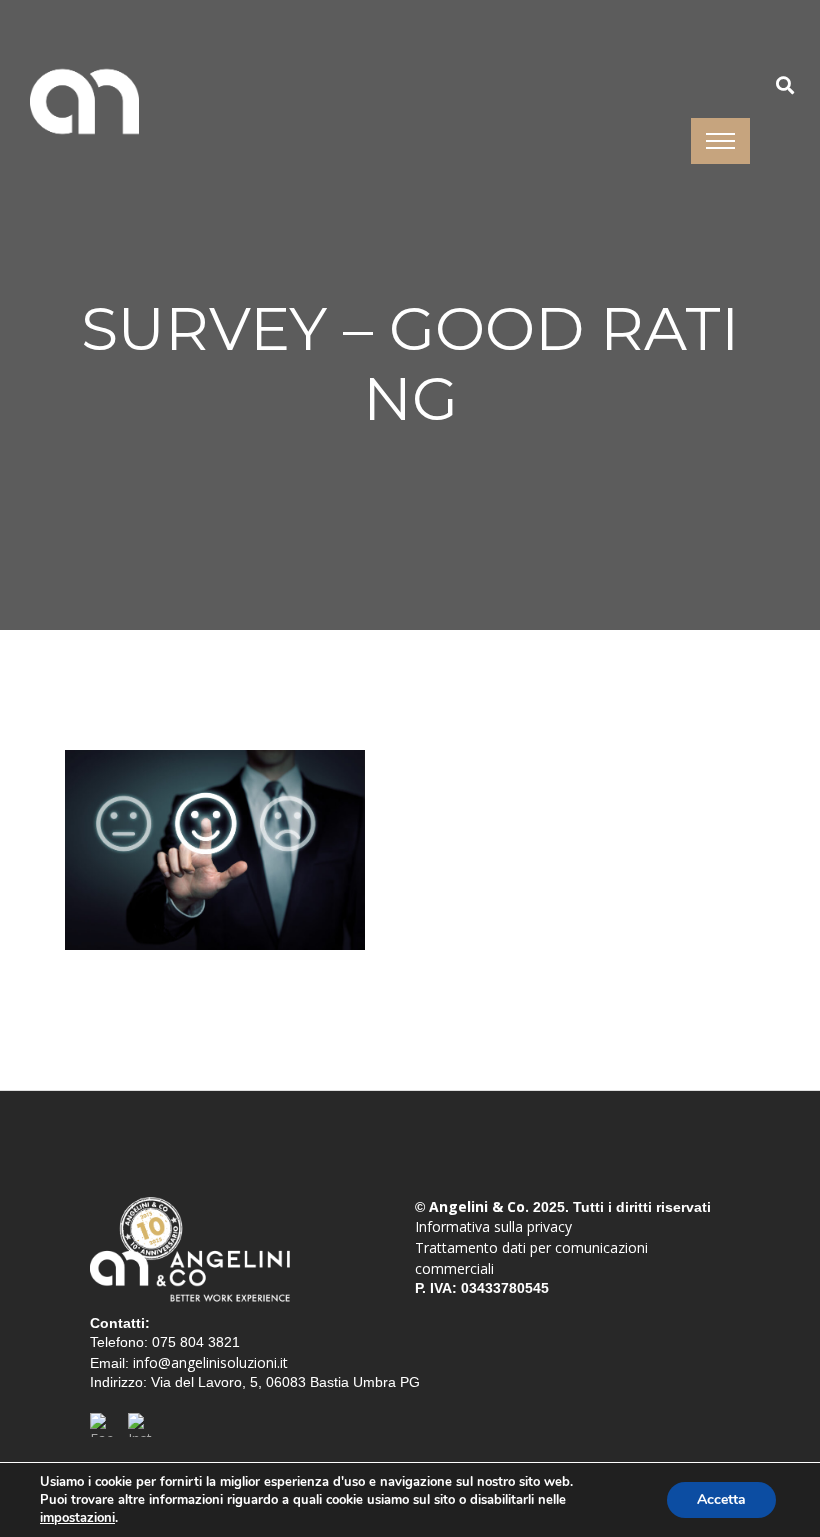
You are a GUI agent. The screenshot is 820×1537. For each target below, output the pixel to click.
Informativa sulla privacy (493, 1226)
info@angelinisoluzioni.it (210, 1362)
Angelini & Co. (479, 1206)
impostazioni (77, 1518)
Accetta (721, 1499)
